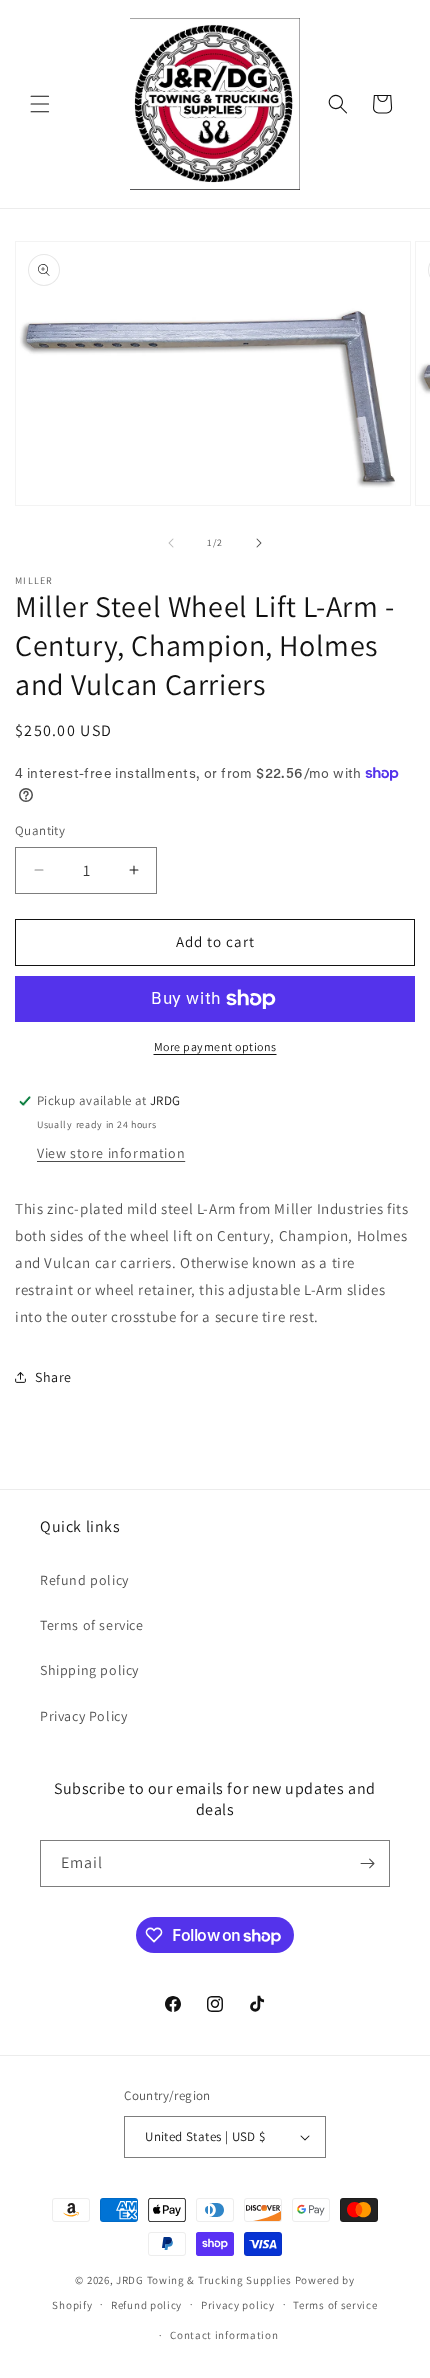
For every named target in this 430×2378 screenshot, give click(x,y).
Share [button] (53, 1377)
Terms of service (92, 1625)
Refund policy (84, 1580)
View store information (111, 1153)
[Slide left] (171, 543)
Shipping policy (89, 1670)
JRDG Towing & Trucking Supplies (204, 2280)
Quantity (40, 830)
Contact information (224, 2335)
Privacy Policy (83, 1716)
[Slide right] (259, 543)
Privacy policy (238, 2305)
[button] (40, 104)
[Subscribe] (367, 1863)
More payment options (215, 1046)
